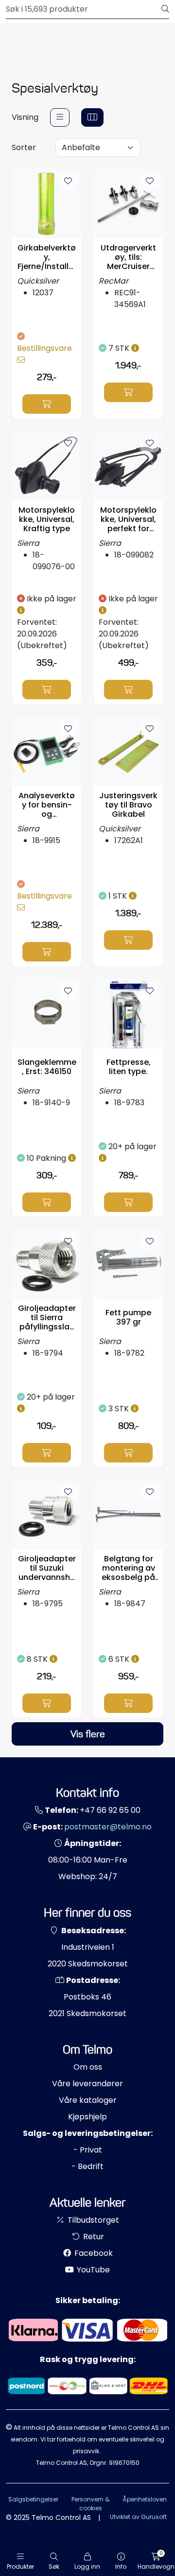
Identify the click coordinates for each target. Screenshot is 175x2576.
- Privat (88, 2150)
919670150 (124, 2463)
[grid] (92, 117)
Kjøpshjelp (87, 2117)
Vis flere (88, 1734)
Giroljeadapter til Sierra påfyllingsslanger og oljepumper (47, 1318)
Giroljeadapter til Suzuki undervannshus (47, 1568)
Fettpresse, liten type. (129, 1067)
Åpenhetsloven (145, 2499)
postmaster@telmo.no (108, 1827)
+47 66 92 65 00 (110, 1810)
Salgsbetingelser (33, 2499)
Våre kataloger (88, 2100)
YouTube (92, 2270)
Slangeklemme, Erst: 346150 (47, 1067)
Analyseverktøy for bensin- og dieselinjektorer (47, 805)
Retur (93, 2237)
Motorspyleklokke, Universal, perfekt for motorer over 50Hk (128, 519)
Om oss (88, 2067)
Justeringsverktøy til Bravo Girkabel (128, 805)
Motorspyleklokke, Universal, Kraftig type (47, 519)
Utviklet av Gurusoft (138, 2517)
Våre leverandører (87, 2084)
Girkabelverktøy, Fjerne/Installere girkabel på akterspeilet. (47, 257)
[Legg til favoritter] (68, 181)
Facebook (93, 2253)
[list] (60, 117)
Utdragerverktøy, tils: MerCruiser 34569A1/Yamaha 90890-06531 (128, 257)
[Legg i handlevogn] (47, 404)
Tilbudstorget (92, 2220)
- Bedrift (87, 2166)
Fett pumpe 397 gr (128, 1317)
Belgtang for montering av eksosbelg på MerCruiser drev (128, 1568)
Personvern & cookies (90, 2504)
